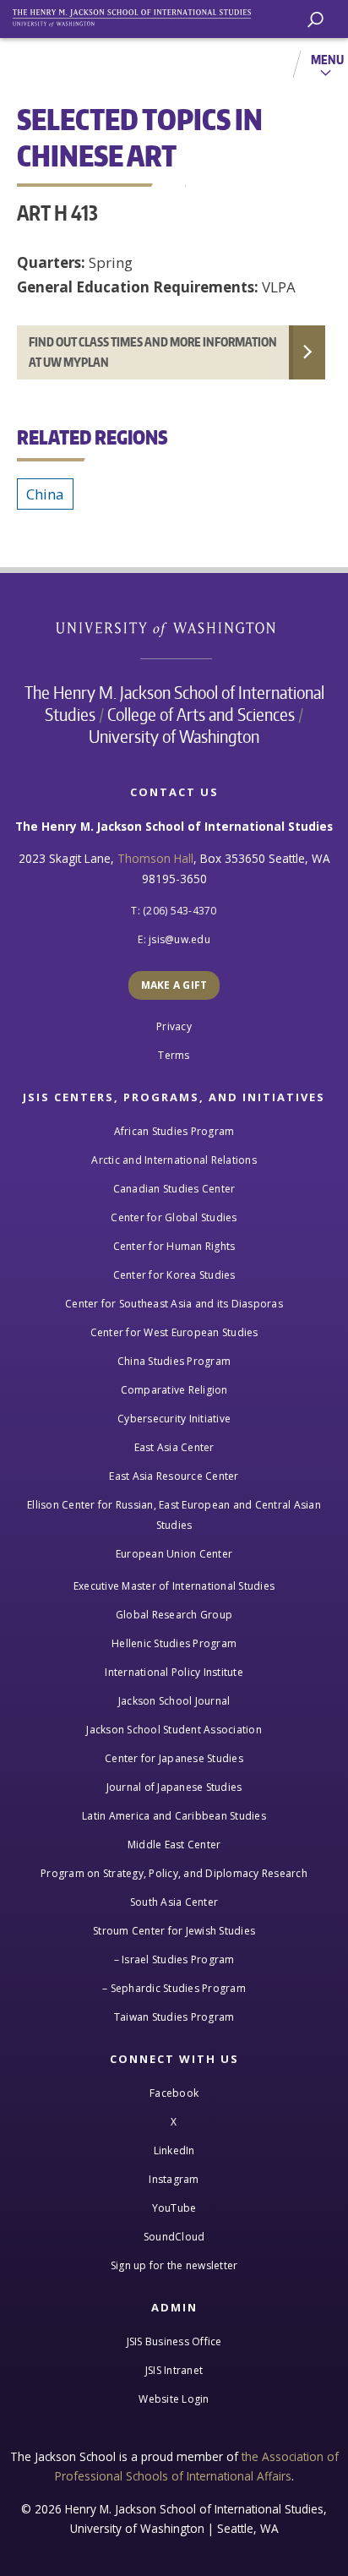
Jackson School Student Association (174, 1730)
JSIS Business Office (174, 2341)
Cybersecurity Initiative (174, 1419)
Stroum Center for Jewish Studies (174, 1931)
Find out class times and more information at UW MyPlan (153, 352)
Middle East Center (174, 1845)
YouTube (174, 2208)
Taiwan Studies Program (174, 2017)
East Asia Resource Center (174, 1476)
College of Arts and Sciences (201, 714)
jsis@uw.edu (179, 939)
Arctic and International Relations (174, 1160)
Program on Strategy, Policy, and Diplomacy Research (174, 1873)
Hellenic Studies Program (174, 1643)
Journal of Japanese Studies (174, 1787)
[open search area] (315, 20)
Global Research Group (174, 1615)
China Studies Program (174, 1361)
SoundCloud (174, 2237)
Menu (327, 59)
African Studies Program (174, 1131)
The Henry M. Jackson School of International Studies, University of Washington (139, 15)
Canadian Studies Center (174, 1189)
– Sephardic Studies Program (174, 1988)
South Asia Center (174, 1902)
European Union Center (174, 1554)
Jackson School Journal (174, 1701)
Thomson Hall (155, 858)
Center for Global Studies (174, 1217)
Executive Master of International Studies (174, 1586)
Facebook (174, 2093)
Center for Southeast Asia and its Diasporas (174, 1304)
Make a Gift (174, 985)
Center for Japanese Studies (174, 1758)
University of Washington (174, 628)
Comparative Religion (174, 1390)
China (45, 494)
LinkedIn (174, 2150)
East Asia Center (174, 1447)
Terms (174, 1055)
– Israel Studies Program (174, 1959)
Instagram (174, 2179)
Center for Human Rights (174, 1246)
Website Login (174, 2399)
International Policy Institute (174, 1672)
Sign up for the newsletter (174, 2265)
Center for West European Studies (174, 1332)
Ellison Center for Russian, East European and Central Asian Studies (174, 1515)
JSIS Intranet (174, 2370)
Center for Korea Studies (174, 1275)
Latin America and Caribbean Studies (174, 1816)
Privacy (174, 1026)
